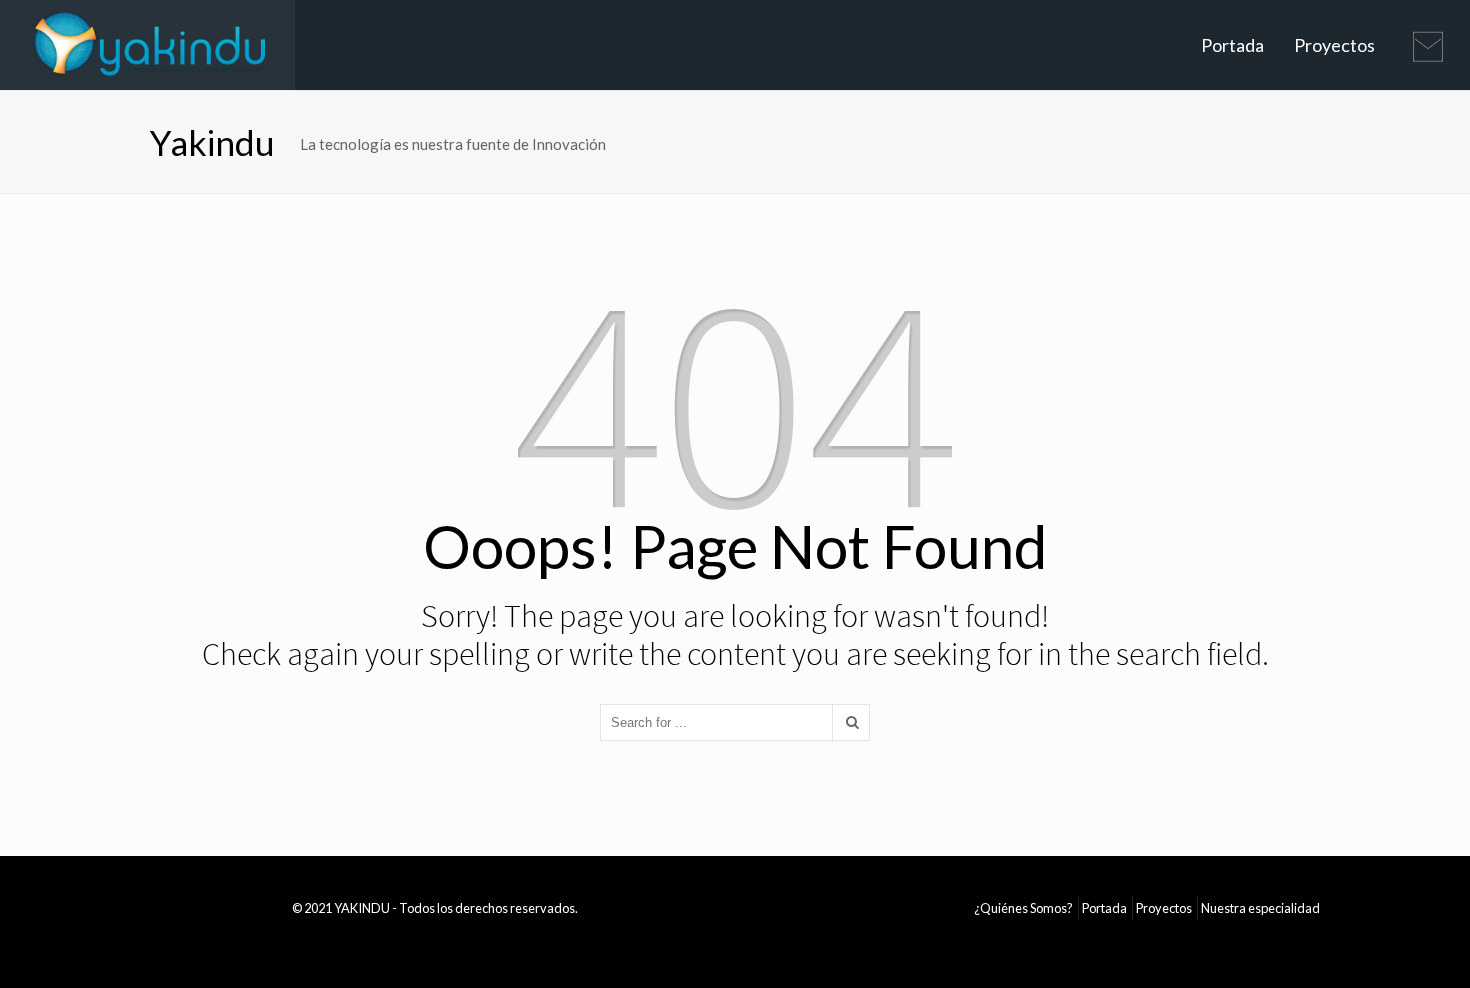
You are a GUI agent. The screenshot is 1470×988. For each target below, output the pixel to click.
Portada (1232, 45)
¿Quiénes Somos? (1023, 908)
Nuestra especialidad (1260, 908)
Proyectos (1334, 45)
